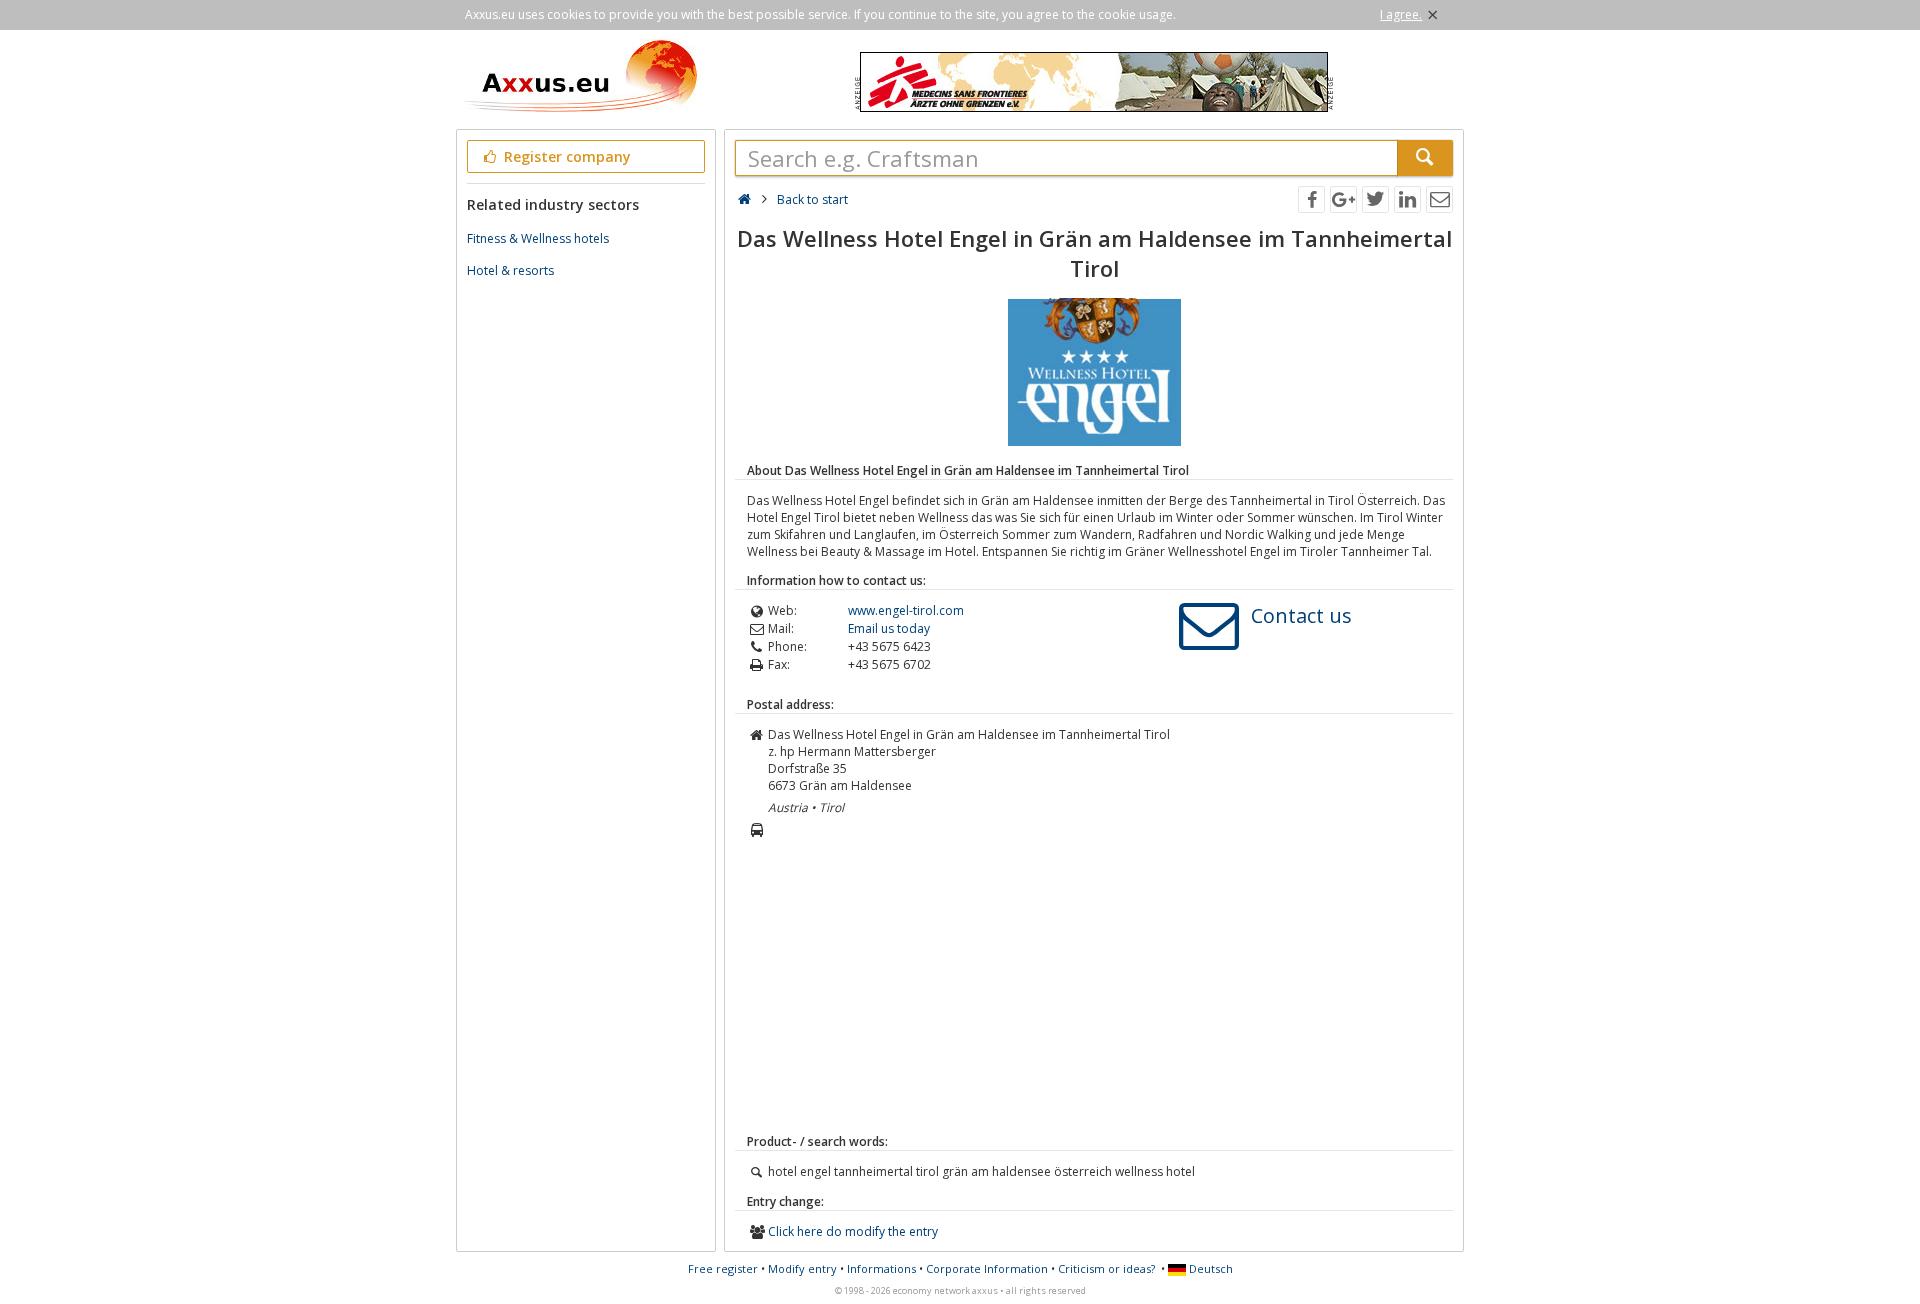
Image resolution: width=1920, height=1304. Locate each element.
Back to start (812, 199)
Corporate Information (987, 1268)
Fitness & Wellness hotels (538, 238)
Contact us (1301, 615)
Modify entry (802, 1268)
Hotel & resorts (510, 270)
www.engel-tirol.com (906, 610)
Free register (723, 1268)
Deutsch (1209, 1268)
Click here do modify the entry (853, 1231)
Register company (565, 156)
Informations (881, 1268)
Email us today (889, 628)
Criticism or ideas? (1106, 1268)
